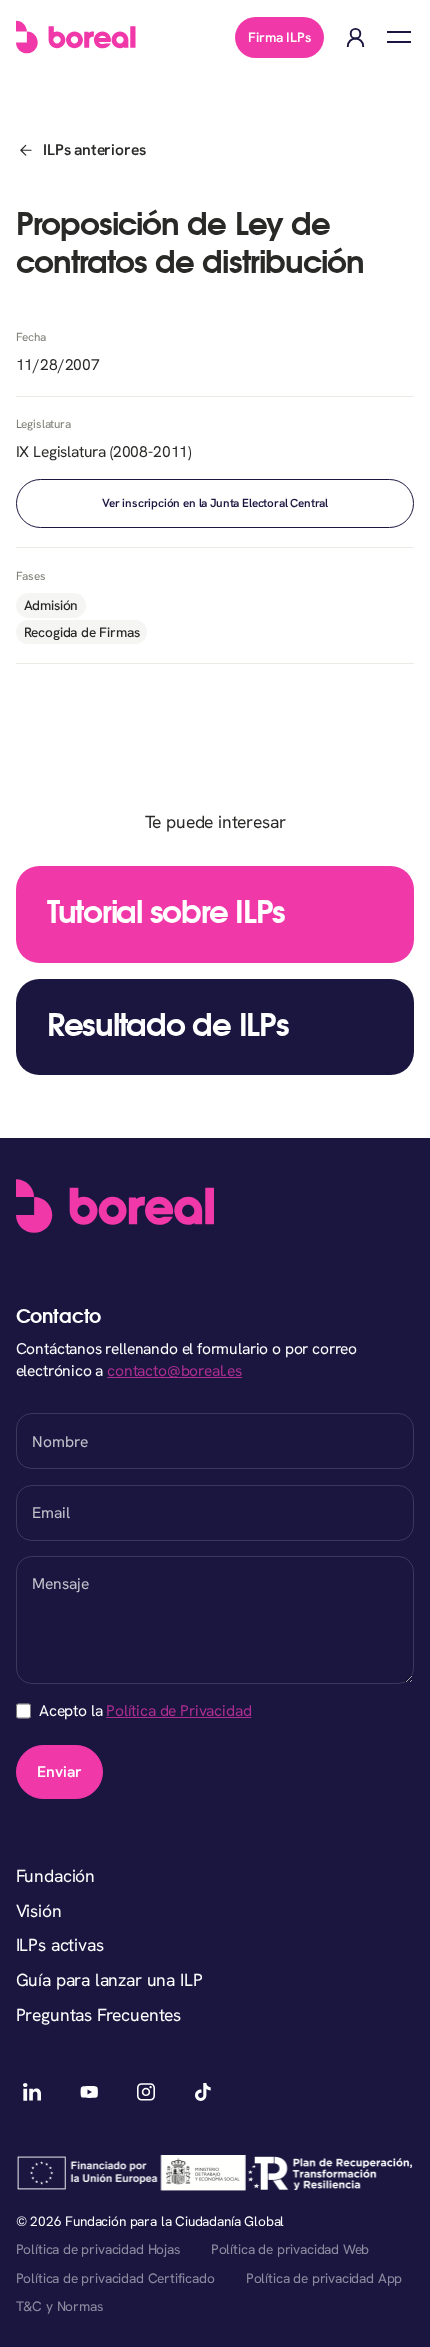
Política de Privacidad (178, 1710)
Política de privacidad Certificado (115, 2278)
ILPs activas (60, 1944)
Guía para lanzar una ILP (109, 1979)
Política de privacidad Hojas (98, 2249)
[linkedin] (33, 2092)
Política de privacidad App (324, 2278)
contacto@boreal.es (174, 1370)
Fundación (55, 1875)
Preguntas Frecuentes (99, 2014)
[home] (76, 37)
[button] (398, 37)
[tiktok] (203, 2092)
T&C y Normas (59, 2306)
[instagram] (146, 2092)
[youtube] (90, 2092)
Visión (39, 1910)
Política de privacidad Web (290, 2249)
